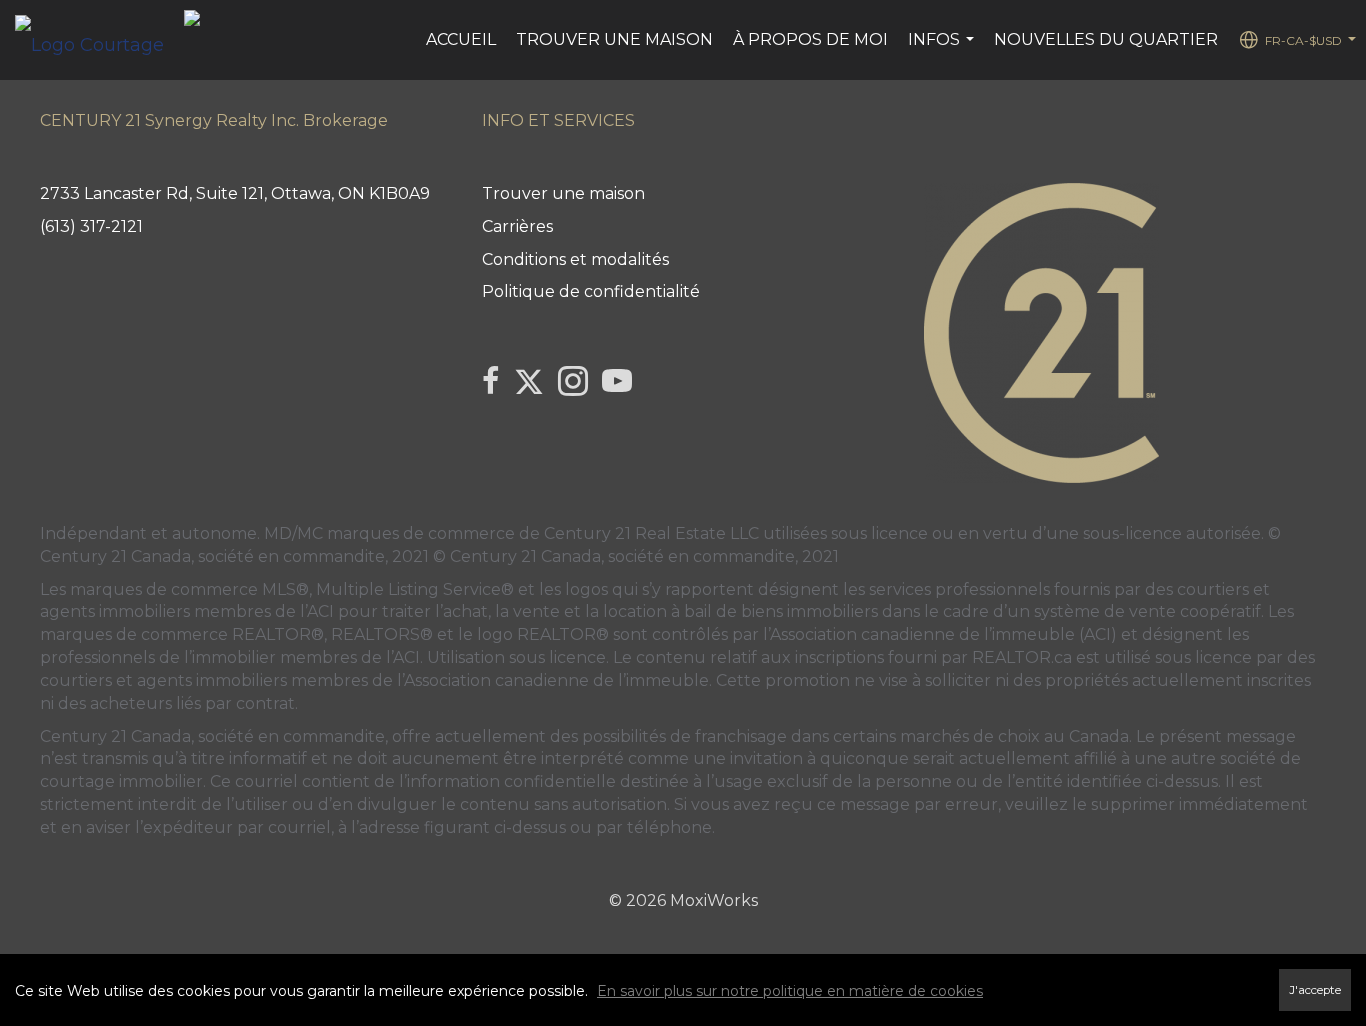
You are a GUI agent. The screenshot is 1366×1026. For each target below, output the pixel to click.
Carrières (517, 226)
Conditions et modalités (575, 259)
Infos (943, 50)
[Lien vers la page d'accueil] (99, 40)
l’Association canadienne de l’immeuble (551, 680)
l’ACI (317, 611)
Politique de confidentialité (591, 291)
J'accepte (1315, 990)
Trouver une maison (614, 39)
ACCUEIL (461, 39)
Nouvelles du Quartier (1106, 39)
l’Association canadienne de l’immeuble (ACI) (940, 634)
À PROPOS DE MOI (810, 39)
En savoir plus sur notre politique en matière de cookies (790, 991)
